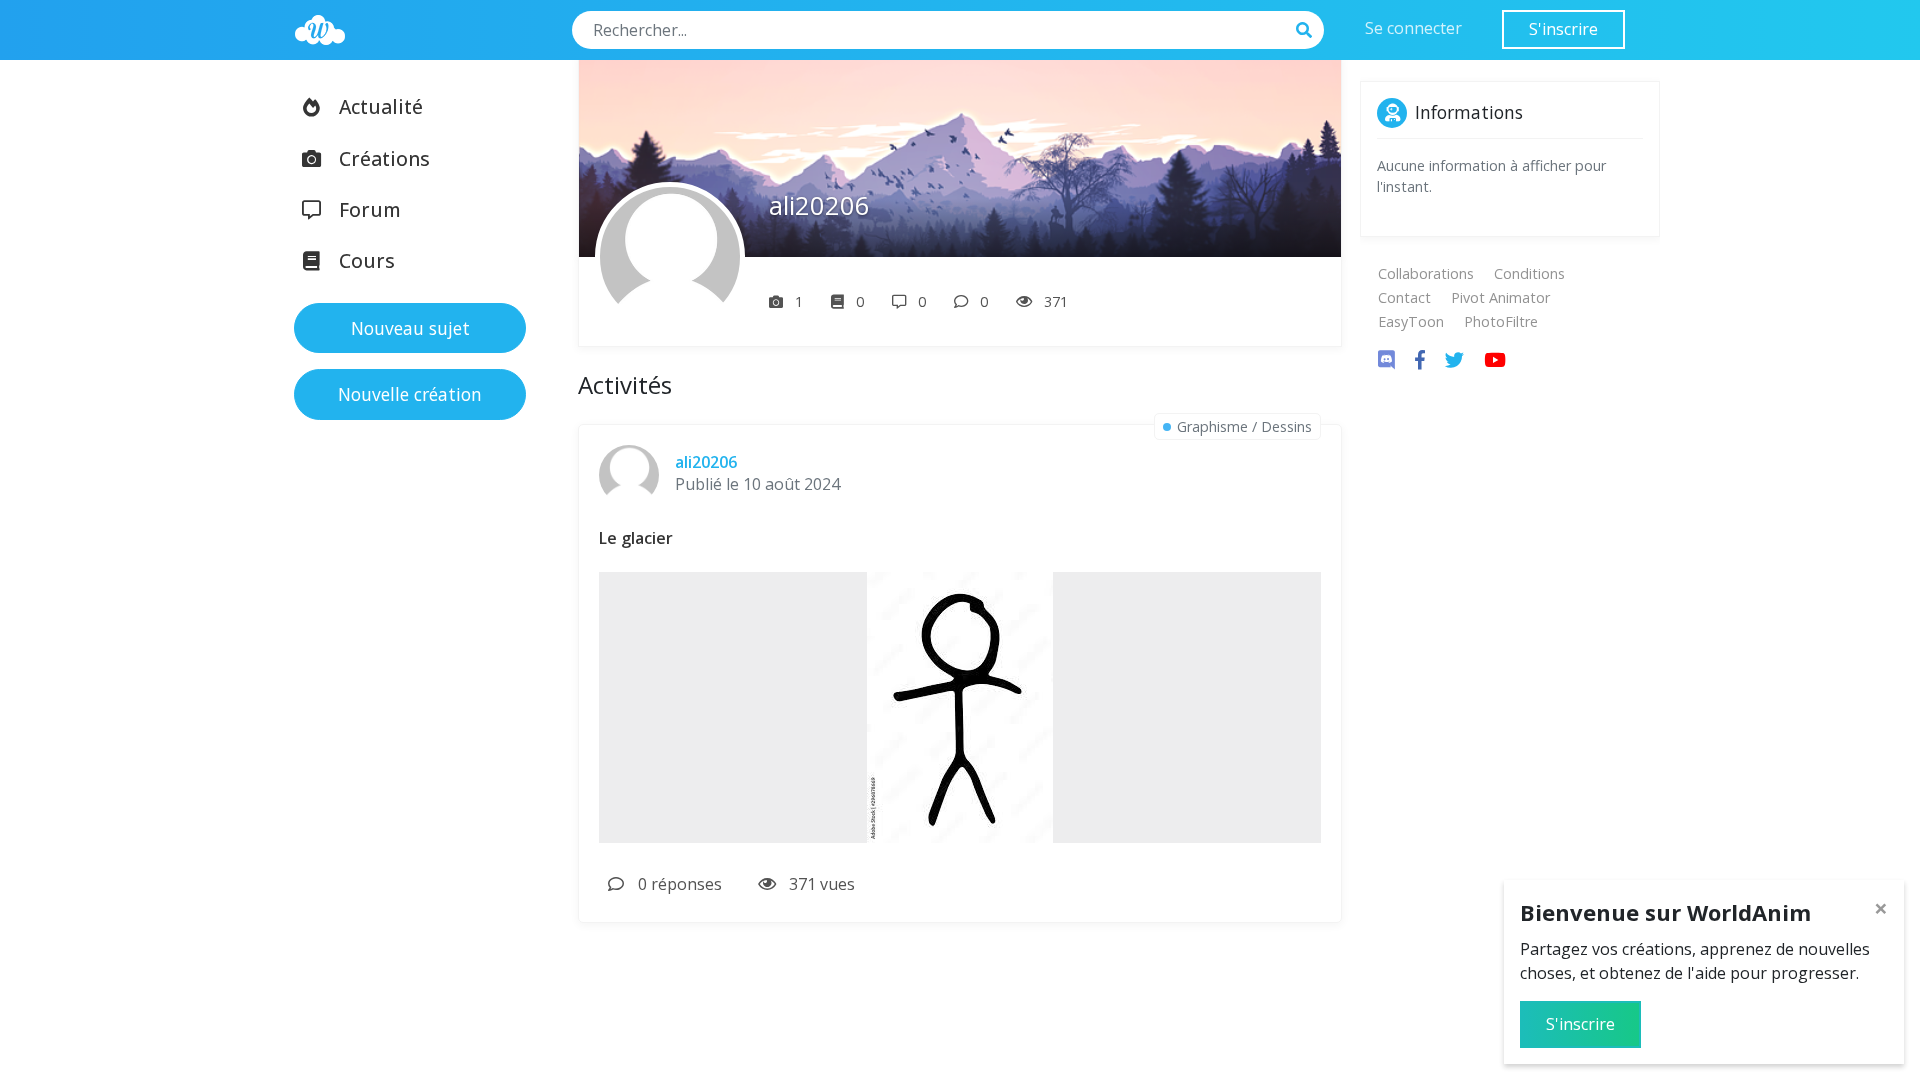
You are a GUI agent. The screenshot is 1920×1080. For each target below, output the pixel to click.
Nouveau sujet (410, 328)
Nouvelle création (410, 394)
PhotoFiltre (1501, 321)
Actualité (381, 106)
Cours (367, 260)
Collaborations (1426, 273)
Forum (370, 209)
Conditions (1529, 273)
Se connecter (1413, 28)
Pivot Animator (1500, 297)
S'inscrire (1563, 29)
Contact (1404, 297)
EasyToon (1411, 321)
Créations (384, 158)
